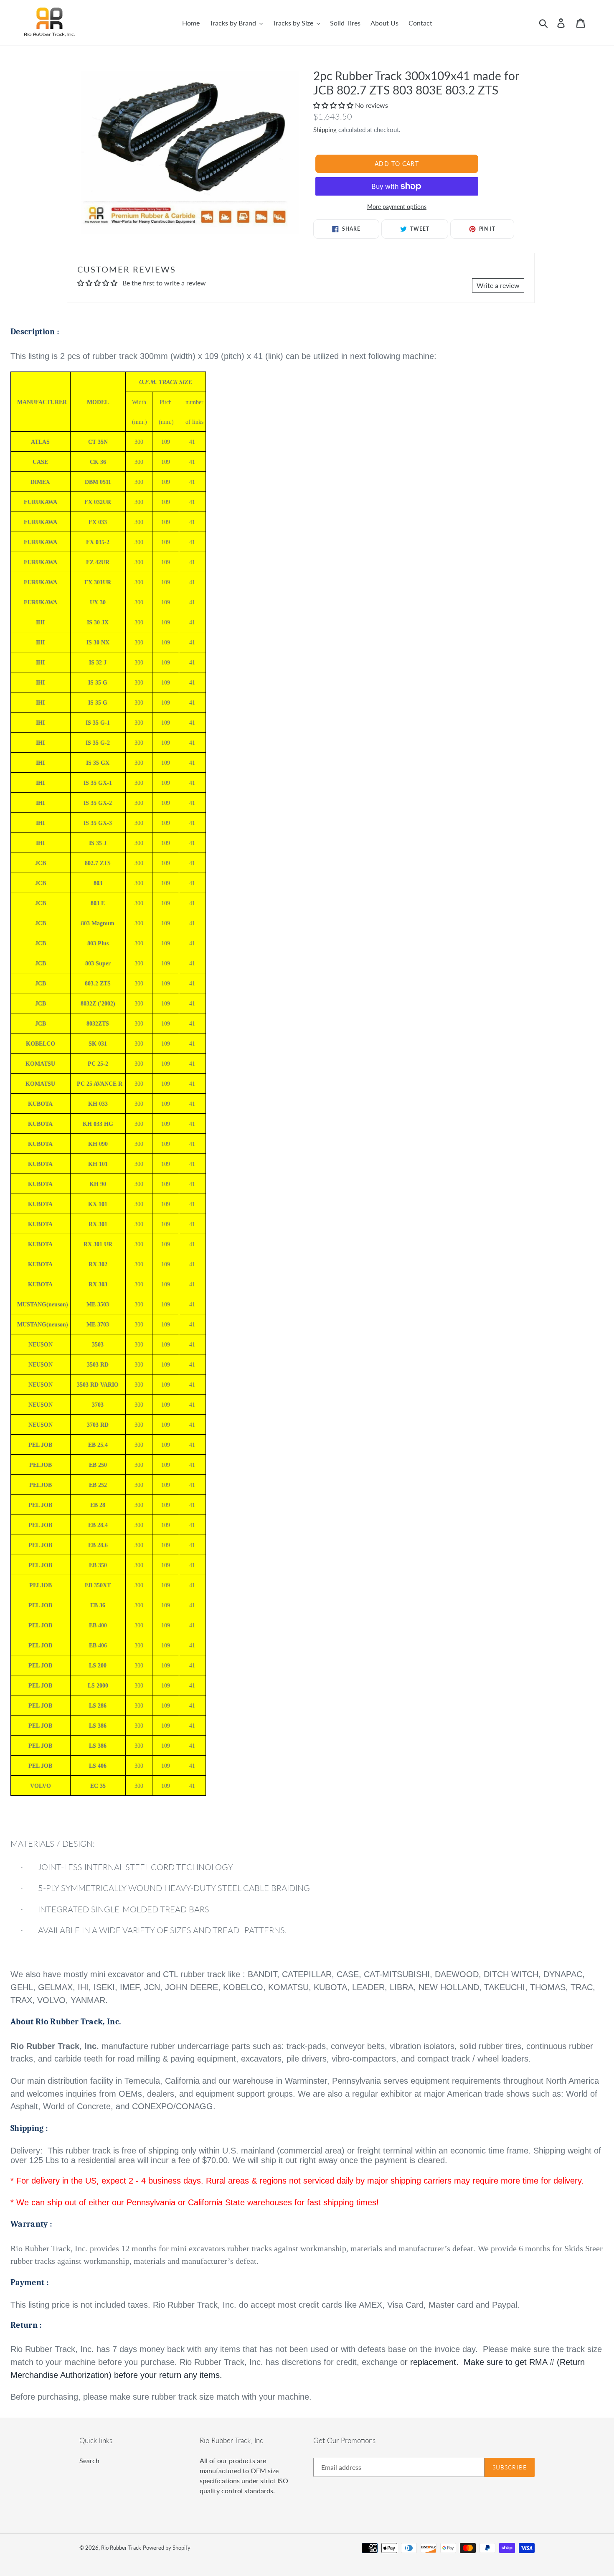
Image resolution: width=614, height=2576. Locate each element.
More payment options (397, 207)
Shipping (325, 130)
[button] (334, 105)
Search (89, 2460)
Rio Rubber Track (121, 2548)
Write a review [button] (498, 285)
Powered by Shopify (167, 2548)
